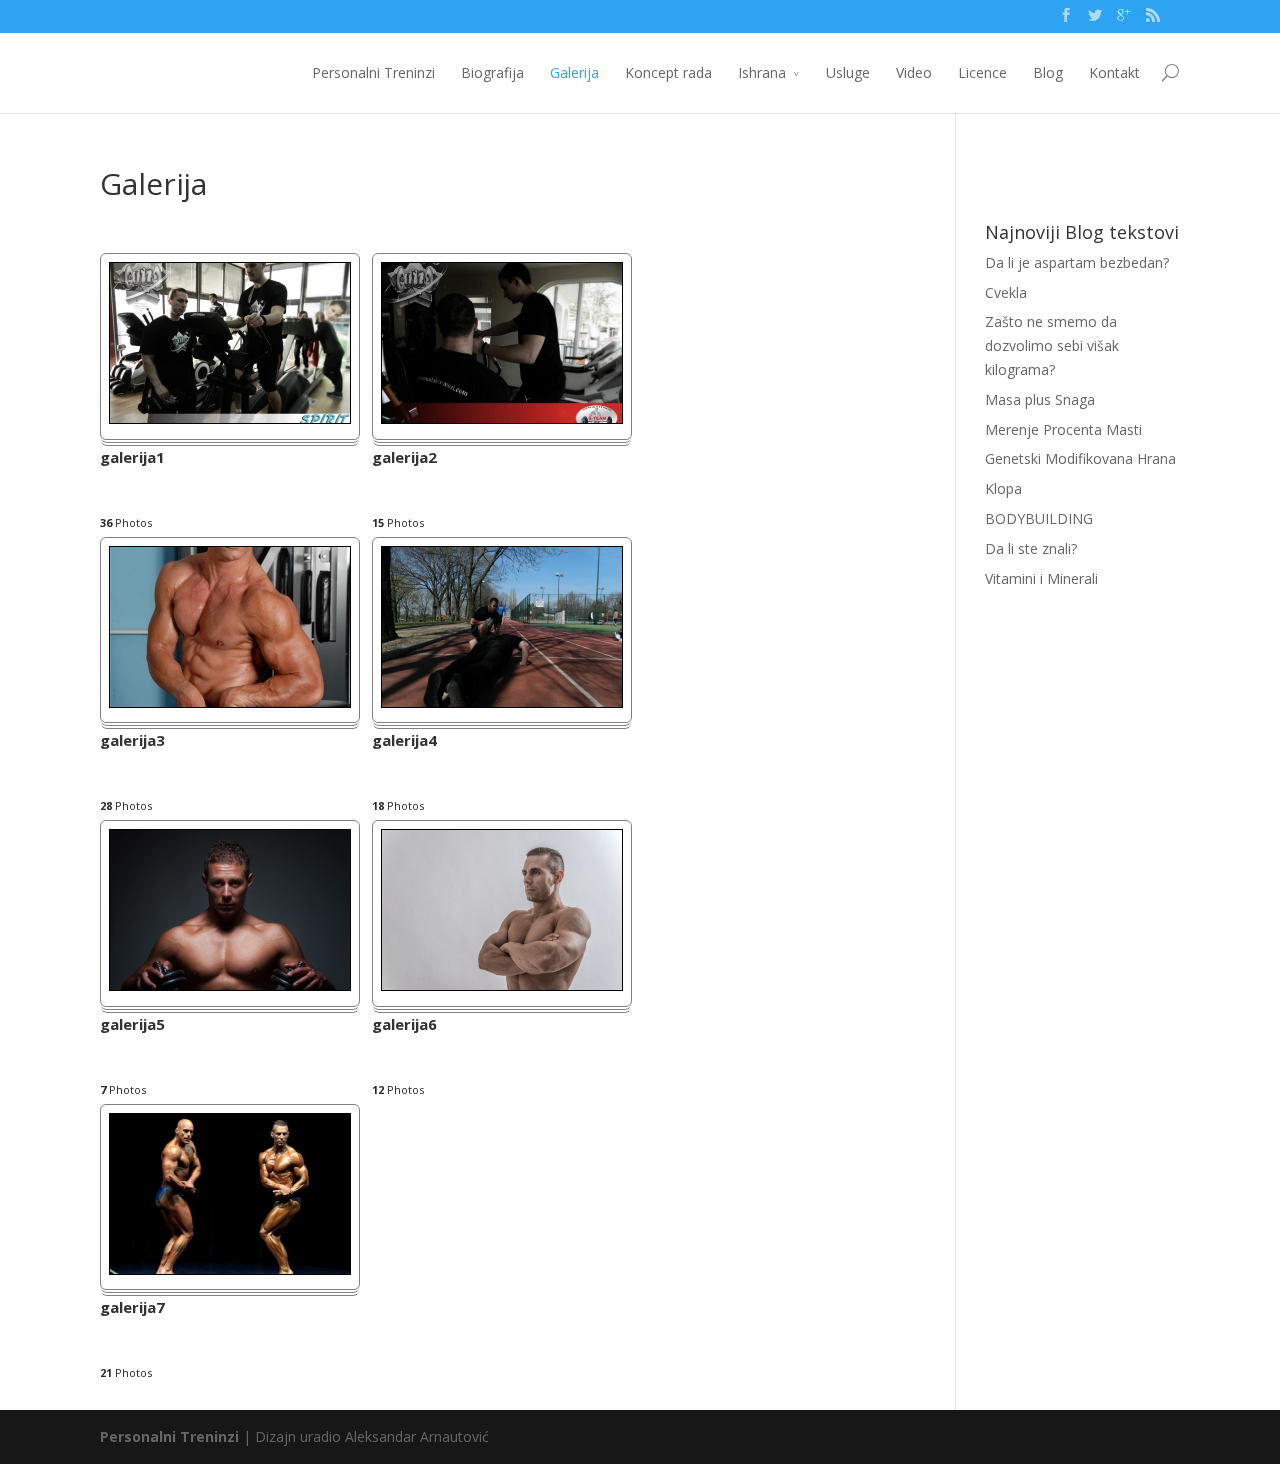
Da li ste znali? (1031, 548)
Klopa (1003, 488)
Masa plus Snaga (1040, 399)
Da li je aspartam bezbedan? (1077, 262)
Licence (982, 72)
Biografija (492, 72)
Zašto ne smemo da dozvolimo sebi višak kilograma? (1052, 345)
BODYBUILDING (1039, 518)
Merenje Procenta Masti (1063, 429)
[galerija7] (230, 1269)
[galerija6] (502, 985)
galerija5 (132, 1025)
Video (914, 72)
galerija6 (404, 1025)
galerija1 (132, 458)
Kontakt (1114, 72)
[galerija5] (230, 985)
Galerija (574, 72)
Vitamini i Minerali (1041, 578)
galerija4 (404, 741)
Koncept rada (668, 72)
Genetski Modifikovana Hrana (1080, 458)
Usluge (848, 72)
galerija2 (404, 458)
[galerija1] (230, 418)
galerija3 (132, 741)
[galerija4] (502, 702)
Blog (1048, 72)
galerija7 (132, 1308)
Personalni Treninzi (373, 72)
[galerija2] (502, 418)
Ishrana (762, 72)
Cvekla (1006, 292)
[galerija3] (230, 702)
